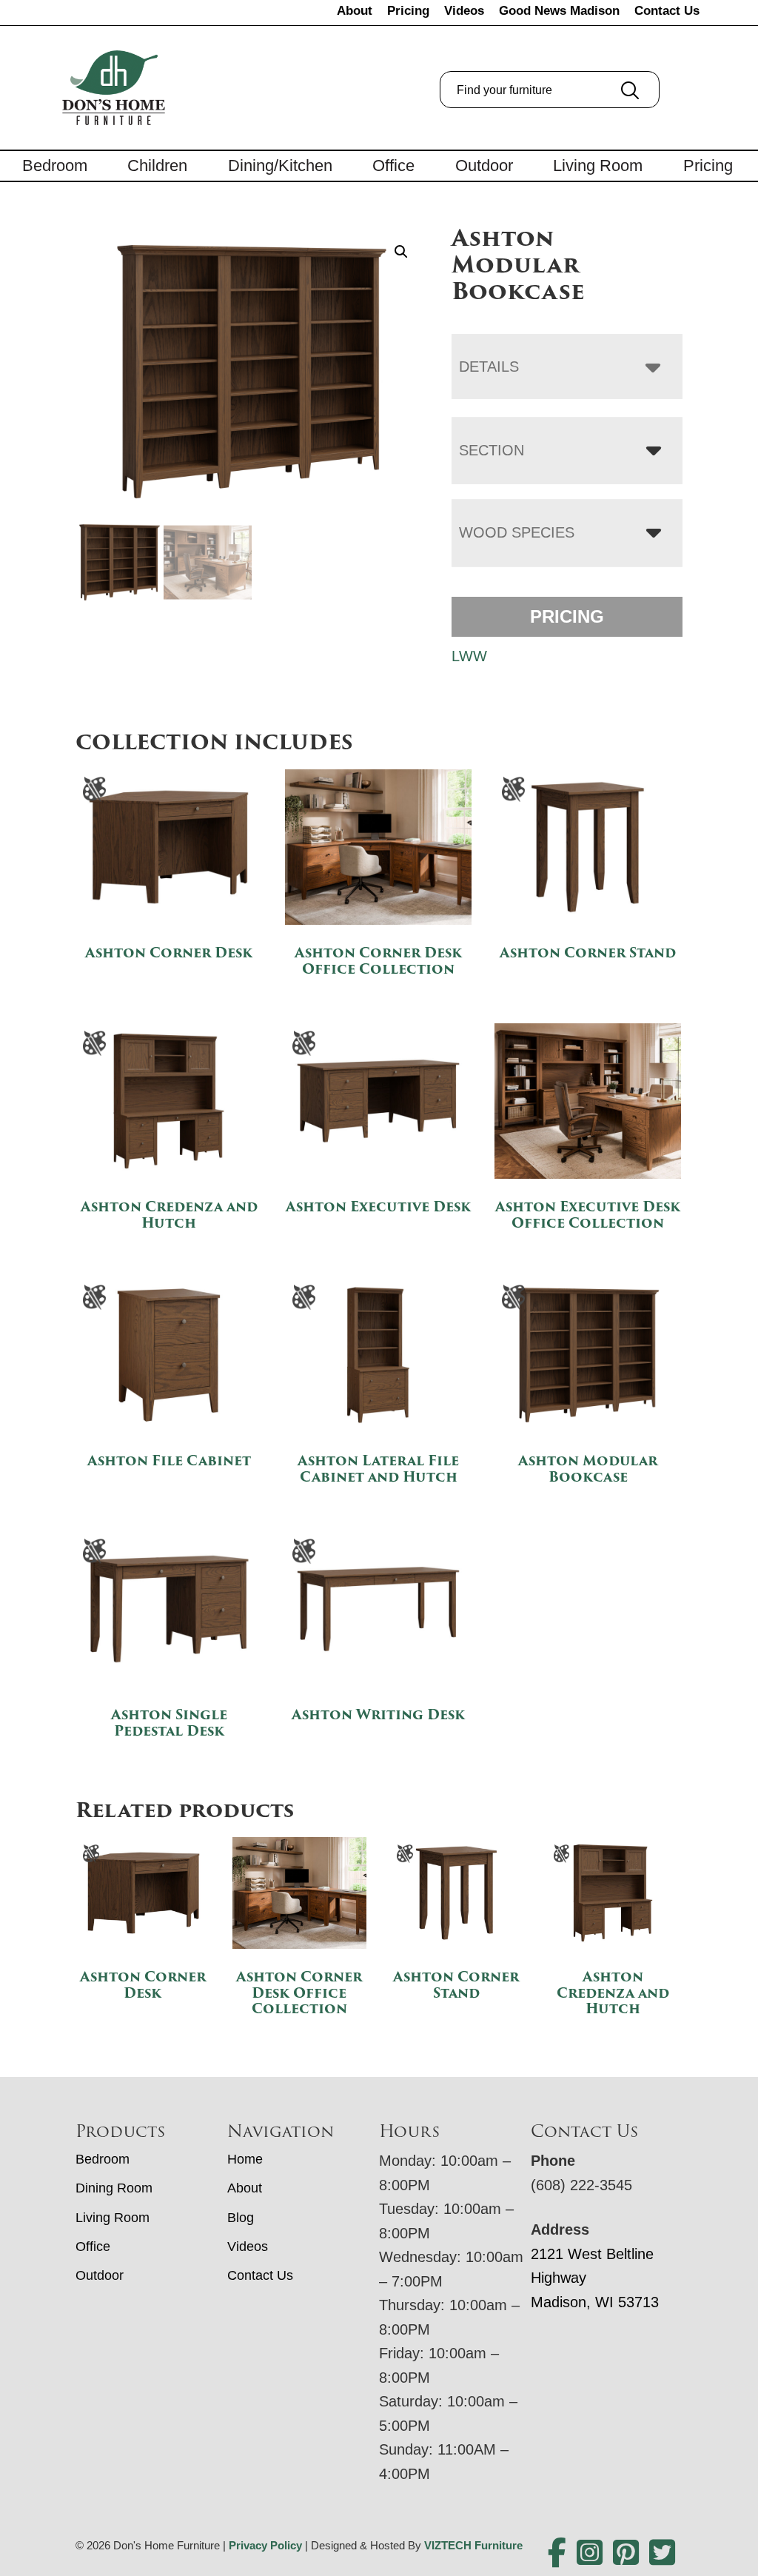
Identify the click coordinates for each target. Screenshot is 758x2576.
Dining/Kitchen (280, 165)
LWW (469, 656)
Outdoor (484, 165)
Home (245, 2159)
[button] (401, 252)
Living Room (598, 165)
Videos (464, 11)
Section (492, 450)
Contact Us (667, 11)
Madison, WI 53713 (595, 2302)
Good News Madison (559, 11)
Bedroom (55, 165)
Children (157, 165)
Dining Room (114, 2188)
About (355, 11)
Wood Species (517, 532)
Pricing (408, 11)
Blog (241, 2218)
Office (393, 165)
